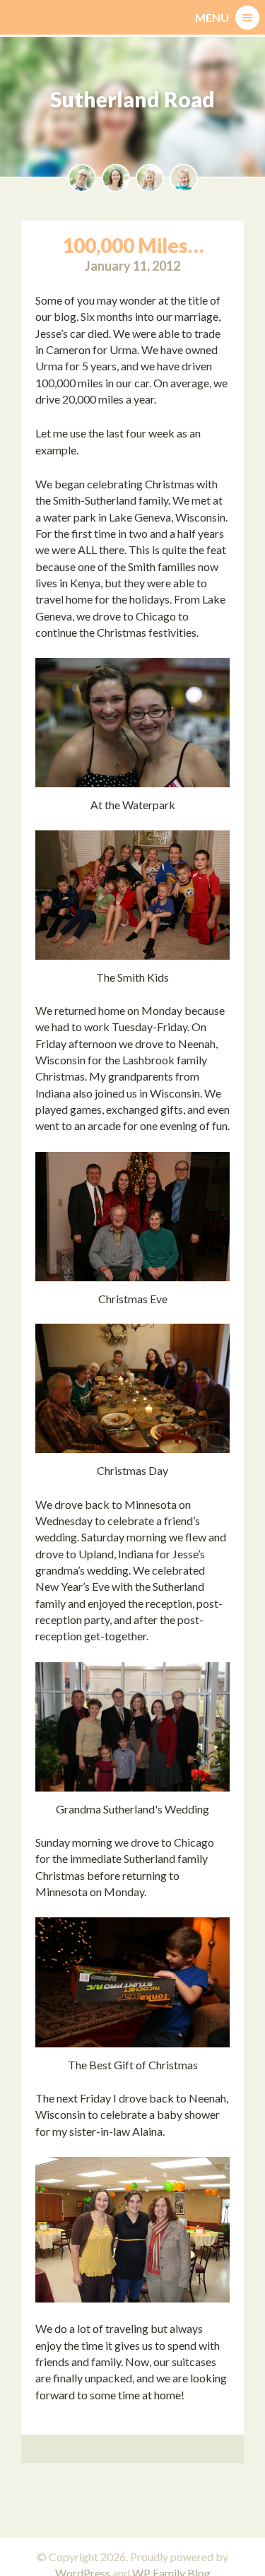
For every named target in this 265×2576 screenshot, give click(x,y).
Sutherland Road (132, 99)
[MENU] (247, 18)
